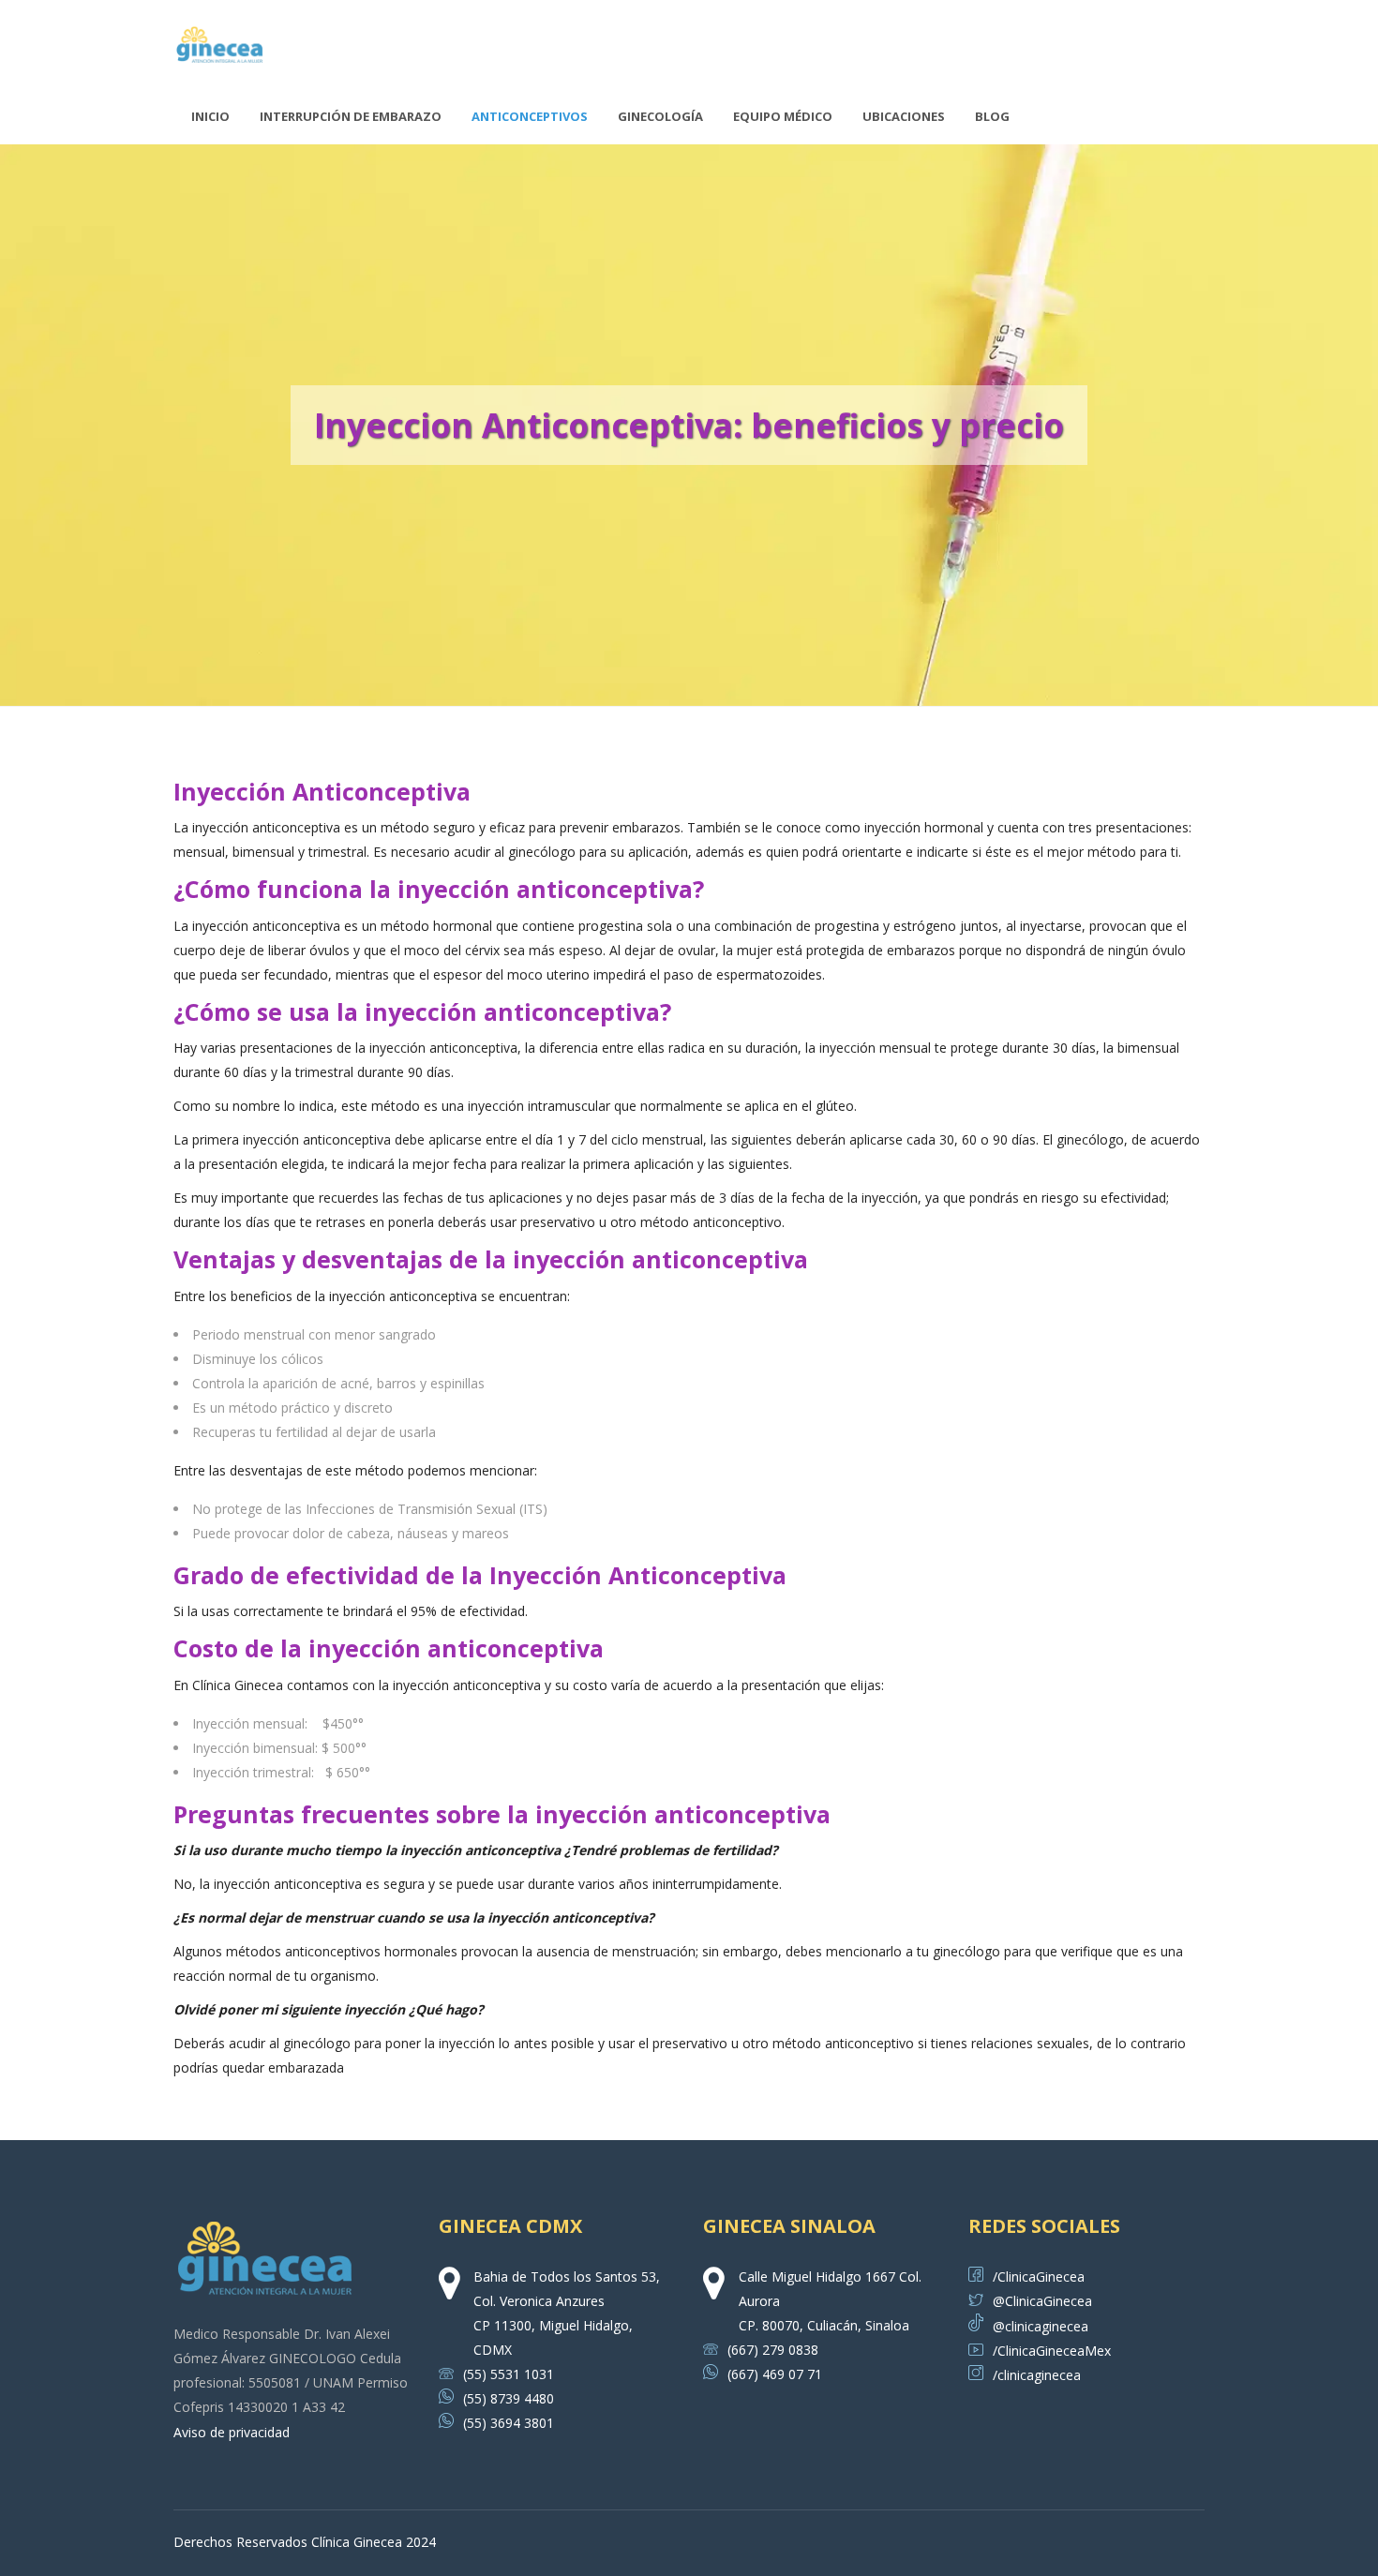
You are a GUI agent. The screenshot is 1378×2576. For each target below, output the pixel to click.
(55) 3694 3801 (509, 2423)
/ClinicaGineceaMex (1052, 2351)
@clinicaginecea (1041, 2326)
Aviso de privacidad (232, 2432)
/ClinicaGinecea (1039, 2276)
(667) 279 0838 (773, 2350)
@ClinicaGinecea (1042, 2301)
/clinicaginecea (1037, 2375)
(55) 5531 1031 (509, 2374)
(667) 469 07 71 (775, 2374)
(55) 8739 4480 (509, 2398)
